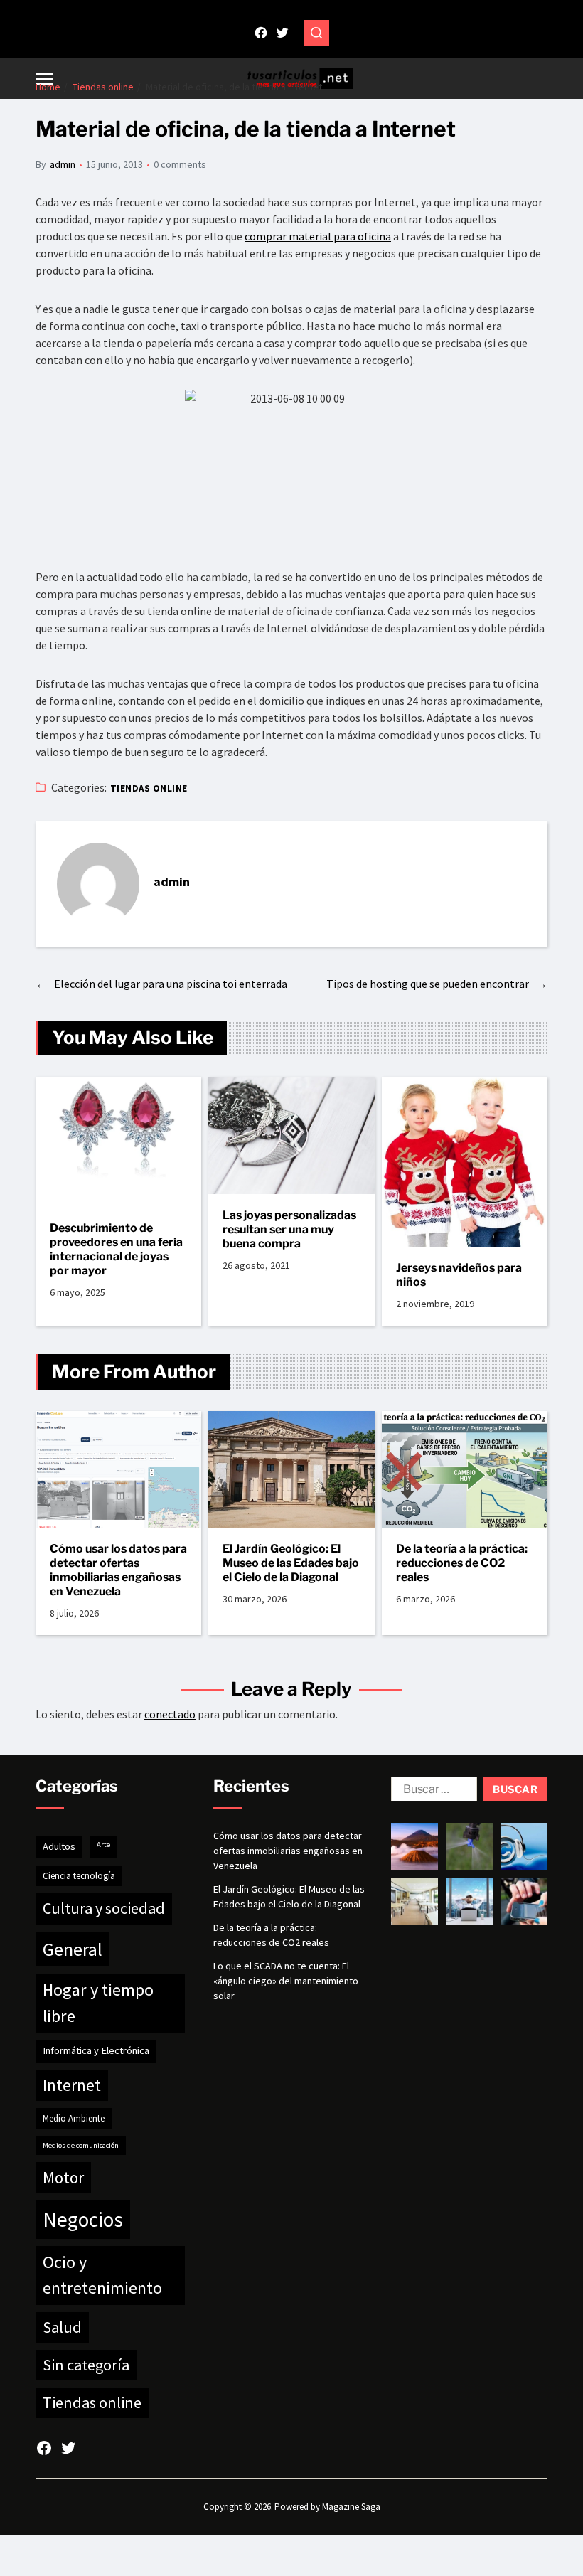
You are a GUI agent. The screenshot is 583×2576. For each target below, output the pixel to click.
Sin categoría (86, 2365)
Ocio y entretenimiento (102, 2275)
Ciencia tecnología (79, 1876)
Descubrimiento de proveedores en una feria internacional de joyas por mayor (116, 1249)
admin (63, 164)
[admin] (98, 884)
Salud (62, 2327)
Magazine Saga (351, 2507)
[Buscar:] (431, 1792)
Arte (103, 1845)
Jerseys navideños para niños (459, 1275)
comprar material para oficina (318, 236)
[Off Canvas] (44, 79)
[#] (261, 33)
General (73, 1949)
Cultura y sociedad (104, 1908)
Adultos (59, 1846)
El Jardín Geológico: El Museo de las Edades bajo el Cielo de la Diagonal (291, 1563)
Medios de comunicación (81, 2145)
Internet (72, 2085)
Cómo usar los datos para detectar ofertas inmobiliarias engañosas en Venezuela (118, 1570)
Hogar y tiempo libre (98, 2002)
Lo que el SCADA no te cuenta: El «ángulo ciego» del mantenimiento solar (286, 1981)
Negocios (83, 2219)
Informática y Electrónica (96, 2050)
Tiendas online (149, 788)
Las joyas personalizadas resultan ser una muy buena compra (289, 1229)
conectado (170, 1714)
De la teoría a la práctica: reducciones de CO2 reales (462, 1563)
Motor (63, 2177)
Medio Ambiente (74, 2118)
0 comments (180, 164)
